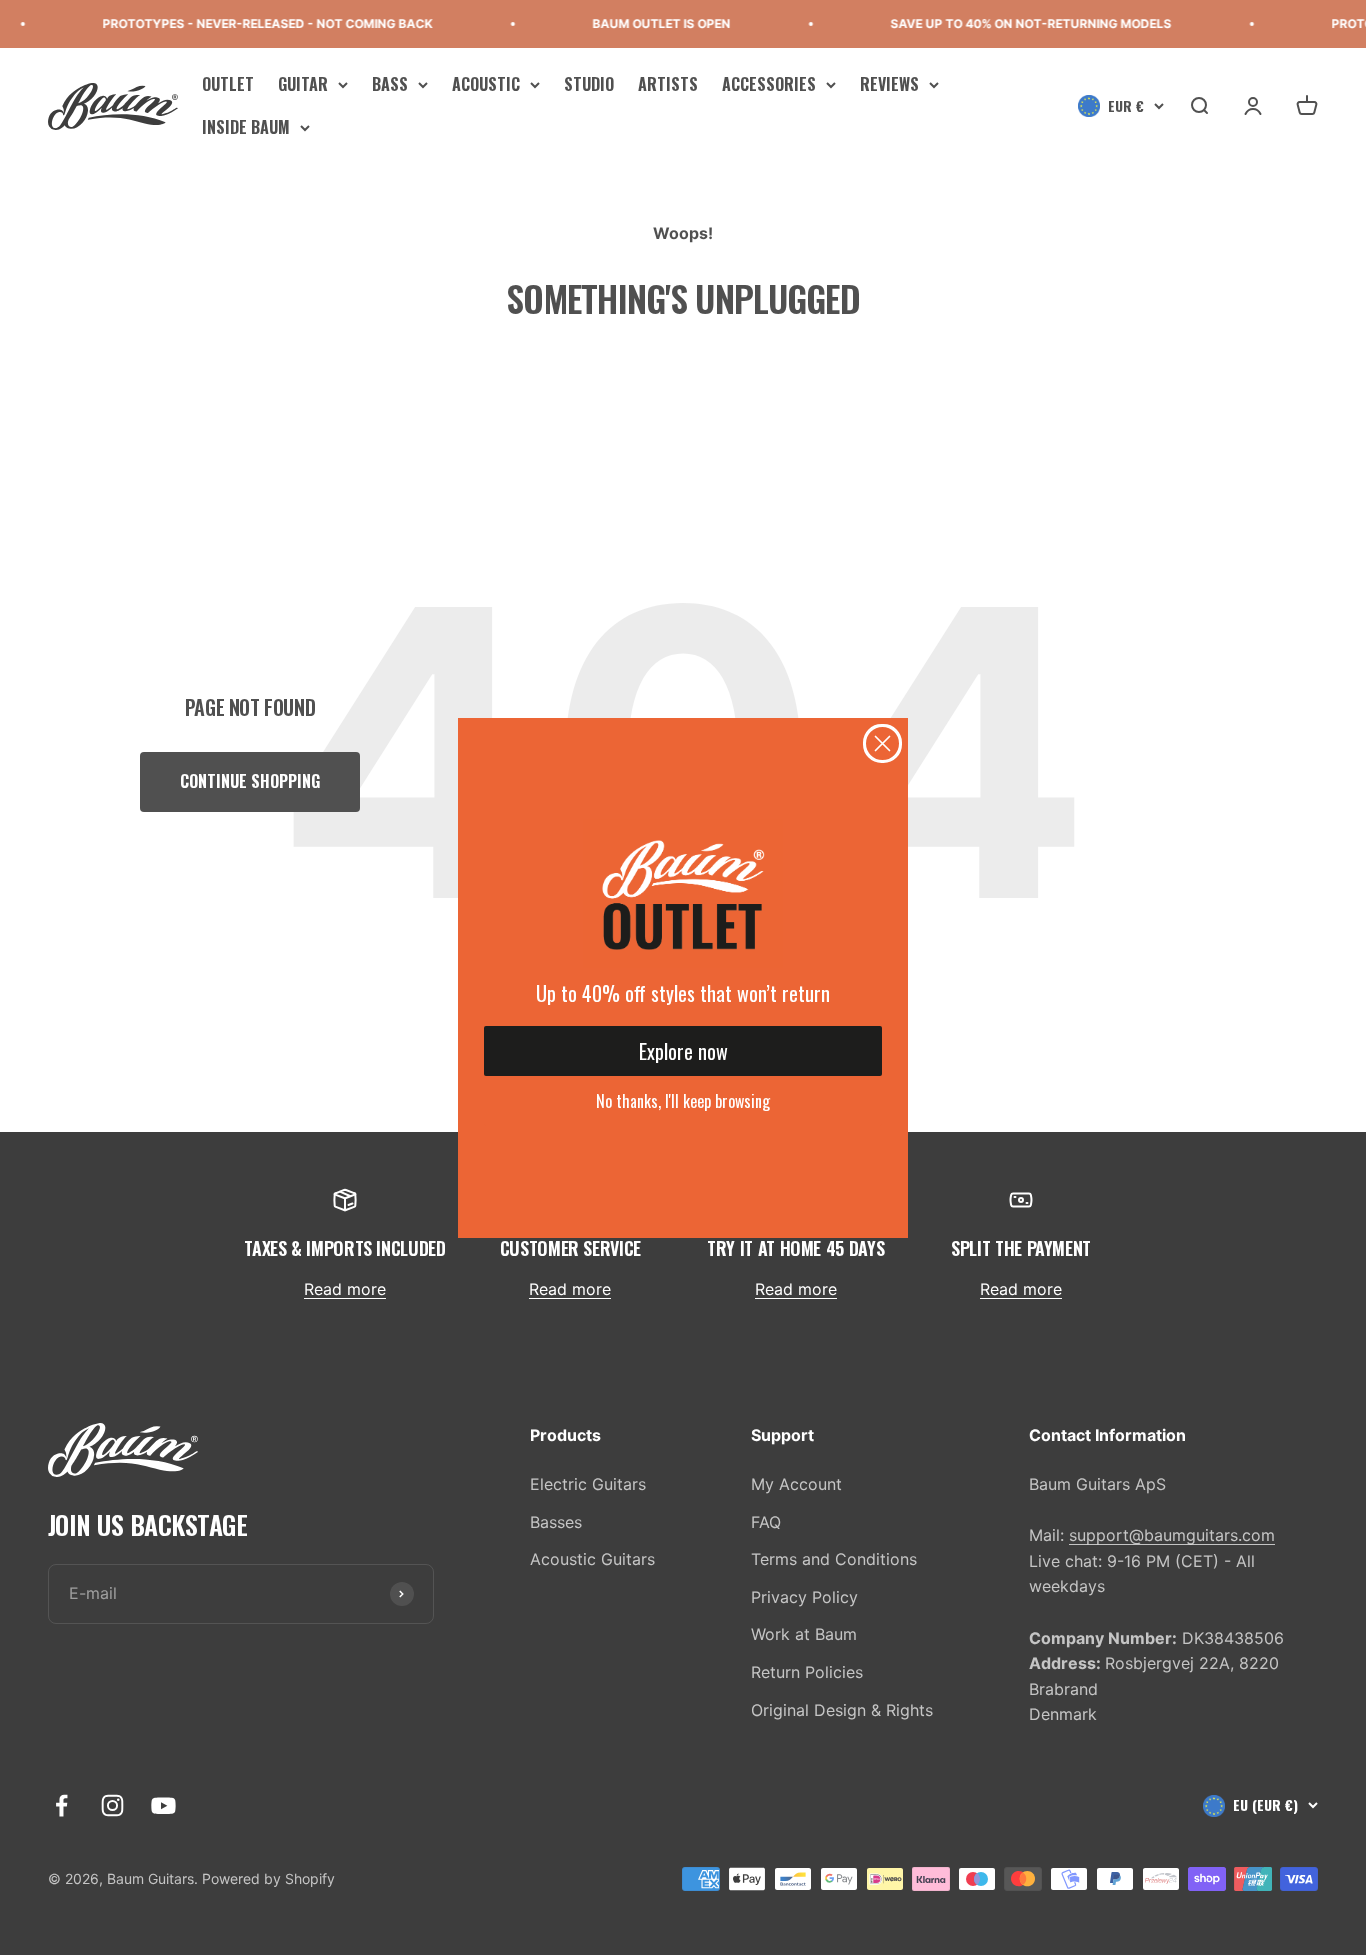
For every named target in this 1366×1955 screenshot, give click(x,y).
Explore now (683, 1051)
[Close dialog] (882, 743)
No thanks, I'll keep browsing (683, 1101)
